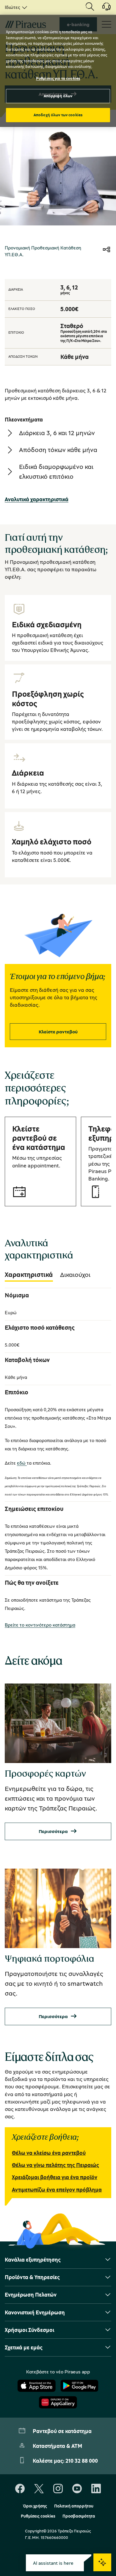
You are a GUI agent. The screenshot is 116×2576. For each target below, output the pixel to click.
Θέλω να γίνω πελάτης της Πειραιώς (55, 2165)
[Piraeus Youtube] (77, 2489)
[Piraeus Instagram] (58, 2489)
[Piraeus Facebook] (20, 2489)
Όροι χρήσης (35, 2506)
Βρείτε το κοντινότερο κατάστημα (40, 1625)
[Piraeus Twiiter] (39, 2489)
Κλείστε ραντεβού (58, 1032)
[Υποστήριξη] (103, 9)
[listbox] (15, 7)
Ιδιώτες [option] (12, 7)
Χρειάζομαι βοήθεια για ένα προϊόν (55, 2177)
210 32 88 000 (82, 2461)
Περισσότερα (53, 1831)
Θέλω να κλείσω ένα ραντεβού (49, 2153)
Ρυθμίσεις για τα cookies (58, 78)
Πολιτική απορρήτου (74, 2506)
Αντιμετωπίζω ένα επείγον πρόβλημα (57, 2190)
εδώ (22, 1463)
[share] (106, 250)
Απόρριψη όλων (58, 96)
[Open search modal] (90, 7)
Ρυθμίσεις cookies (38, 2516)
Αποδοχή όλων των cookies (58, 115)
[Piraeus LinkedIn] (96, 2489)
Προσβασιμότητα (79, 2516)
